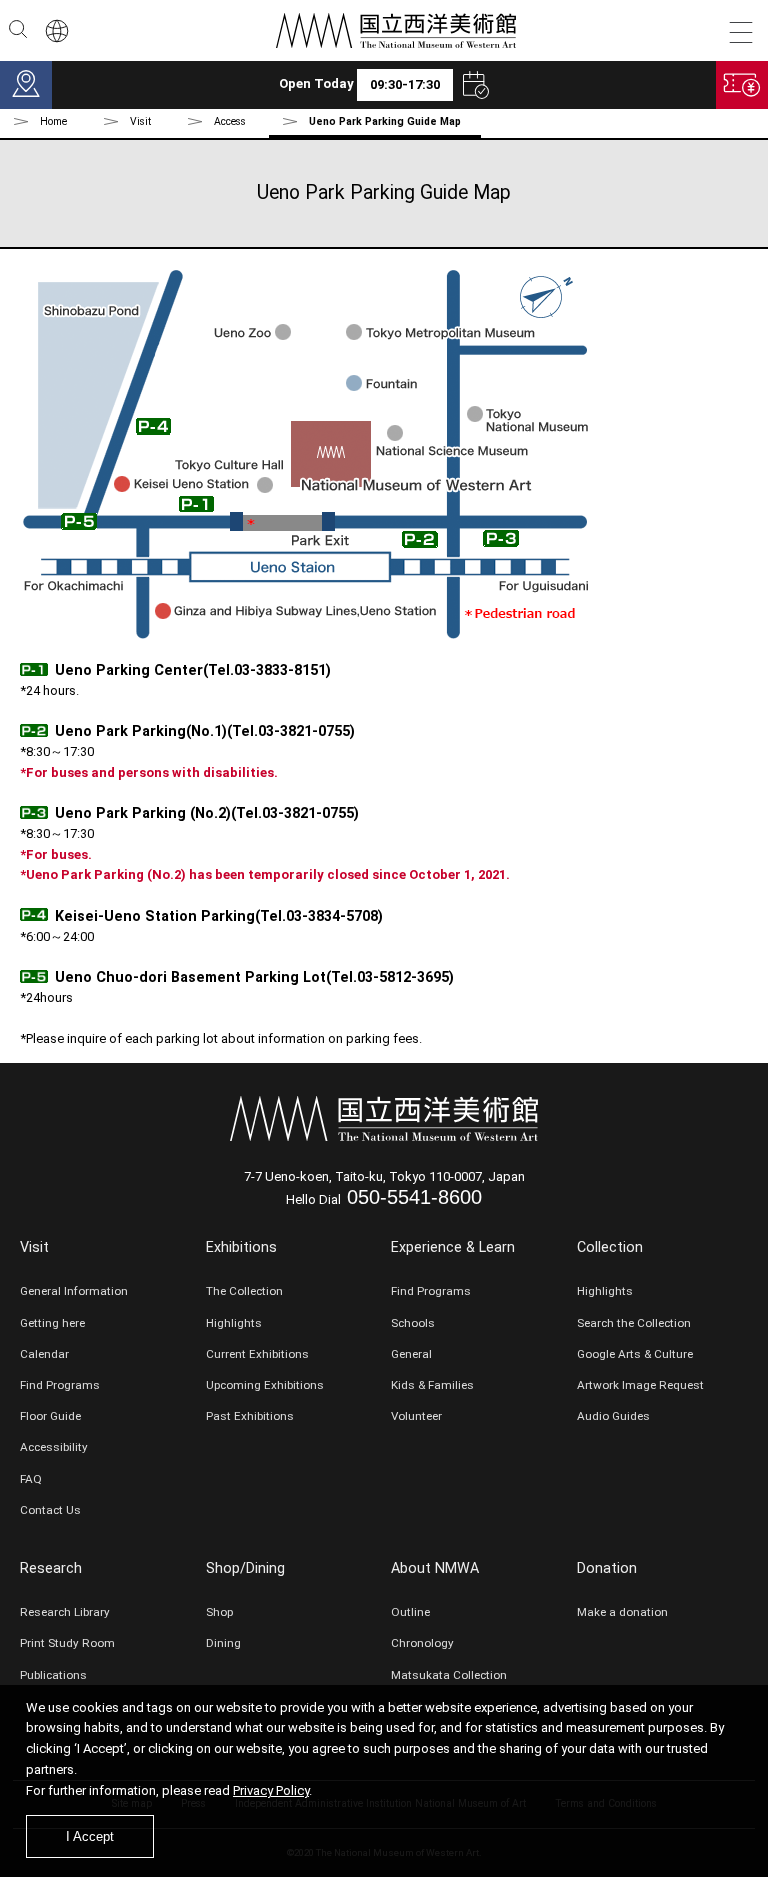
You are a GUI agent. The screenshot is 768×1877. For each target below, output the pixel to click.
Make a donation (622, 1612)
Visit (34, 1247)
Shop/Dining (245, 1568)
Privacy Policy (271, 1790)
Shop (219, 1612)
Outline (410, 1612)
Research (51, 1568)
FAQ (31, 1479)
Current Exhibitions (257, 1354)
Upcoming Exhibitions (265, 1385)
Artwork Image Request (640, 1385)
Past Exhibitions (250, 1416)
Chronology (422, 1643)
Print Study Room (67, 1643)
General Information (74, 1291)
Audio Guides (613, 1416)
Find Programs (60, 1385)
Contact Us (50, 1510)
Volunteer (416, 1416)
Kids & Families (432, 1385)
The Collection (244, 1291)
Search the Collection (634, 1323)
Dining (223, 1643)
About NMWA (435, 1568)
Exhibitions (241, 1247)
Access (230, 121)
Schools (413, 1323)
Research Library (65, 1612)
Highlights (234, 1323)
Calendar (44, 1354)
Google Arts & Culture (635, 1354)
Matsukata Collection (449, 1675)
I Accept (90, 1836)
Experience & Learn (453, 1247)
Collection (610, 1247)
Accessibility (54, 1447)
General (411, 1354)
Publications (53, 1675)
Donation (607, 1568)
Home (53, 121)
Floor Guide (50, 1416)
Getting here (52, 1323)
